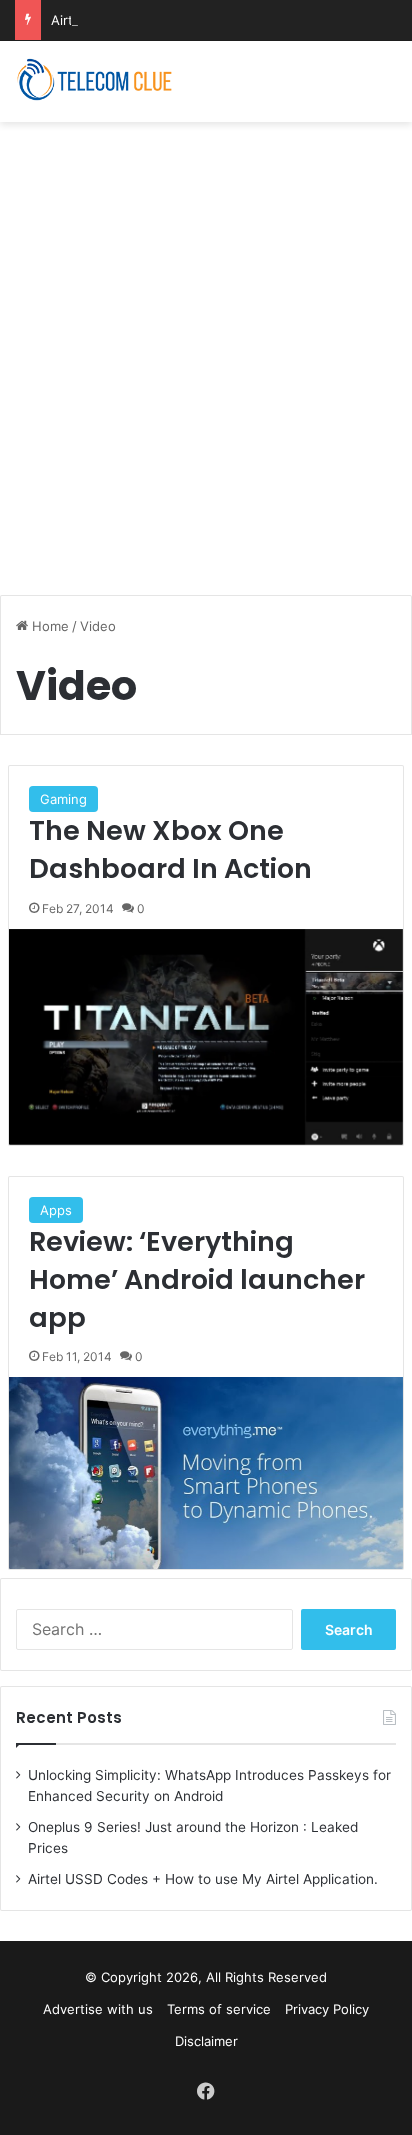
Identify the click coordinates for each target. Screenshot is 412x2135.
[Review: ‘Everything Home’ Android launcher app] (206, 1473)
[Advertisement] (206, 348)
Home (48, 626)
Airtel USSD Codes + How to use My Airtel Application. (203, 1879)
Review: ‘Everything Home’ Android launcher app (197, 1279)
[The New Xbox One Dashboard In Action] (206, 1037)
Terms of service (219, 2009)
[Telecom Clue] (95, 81)
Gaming (63, 799)
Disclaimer (206, 2041)
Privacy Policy (327, 2009)
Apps (56, 1210)
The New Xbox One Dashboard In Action (170, 849)
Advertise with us (98, 2009)
